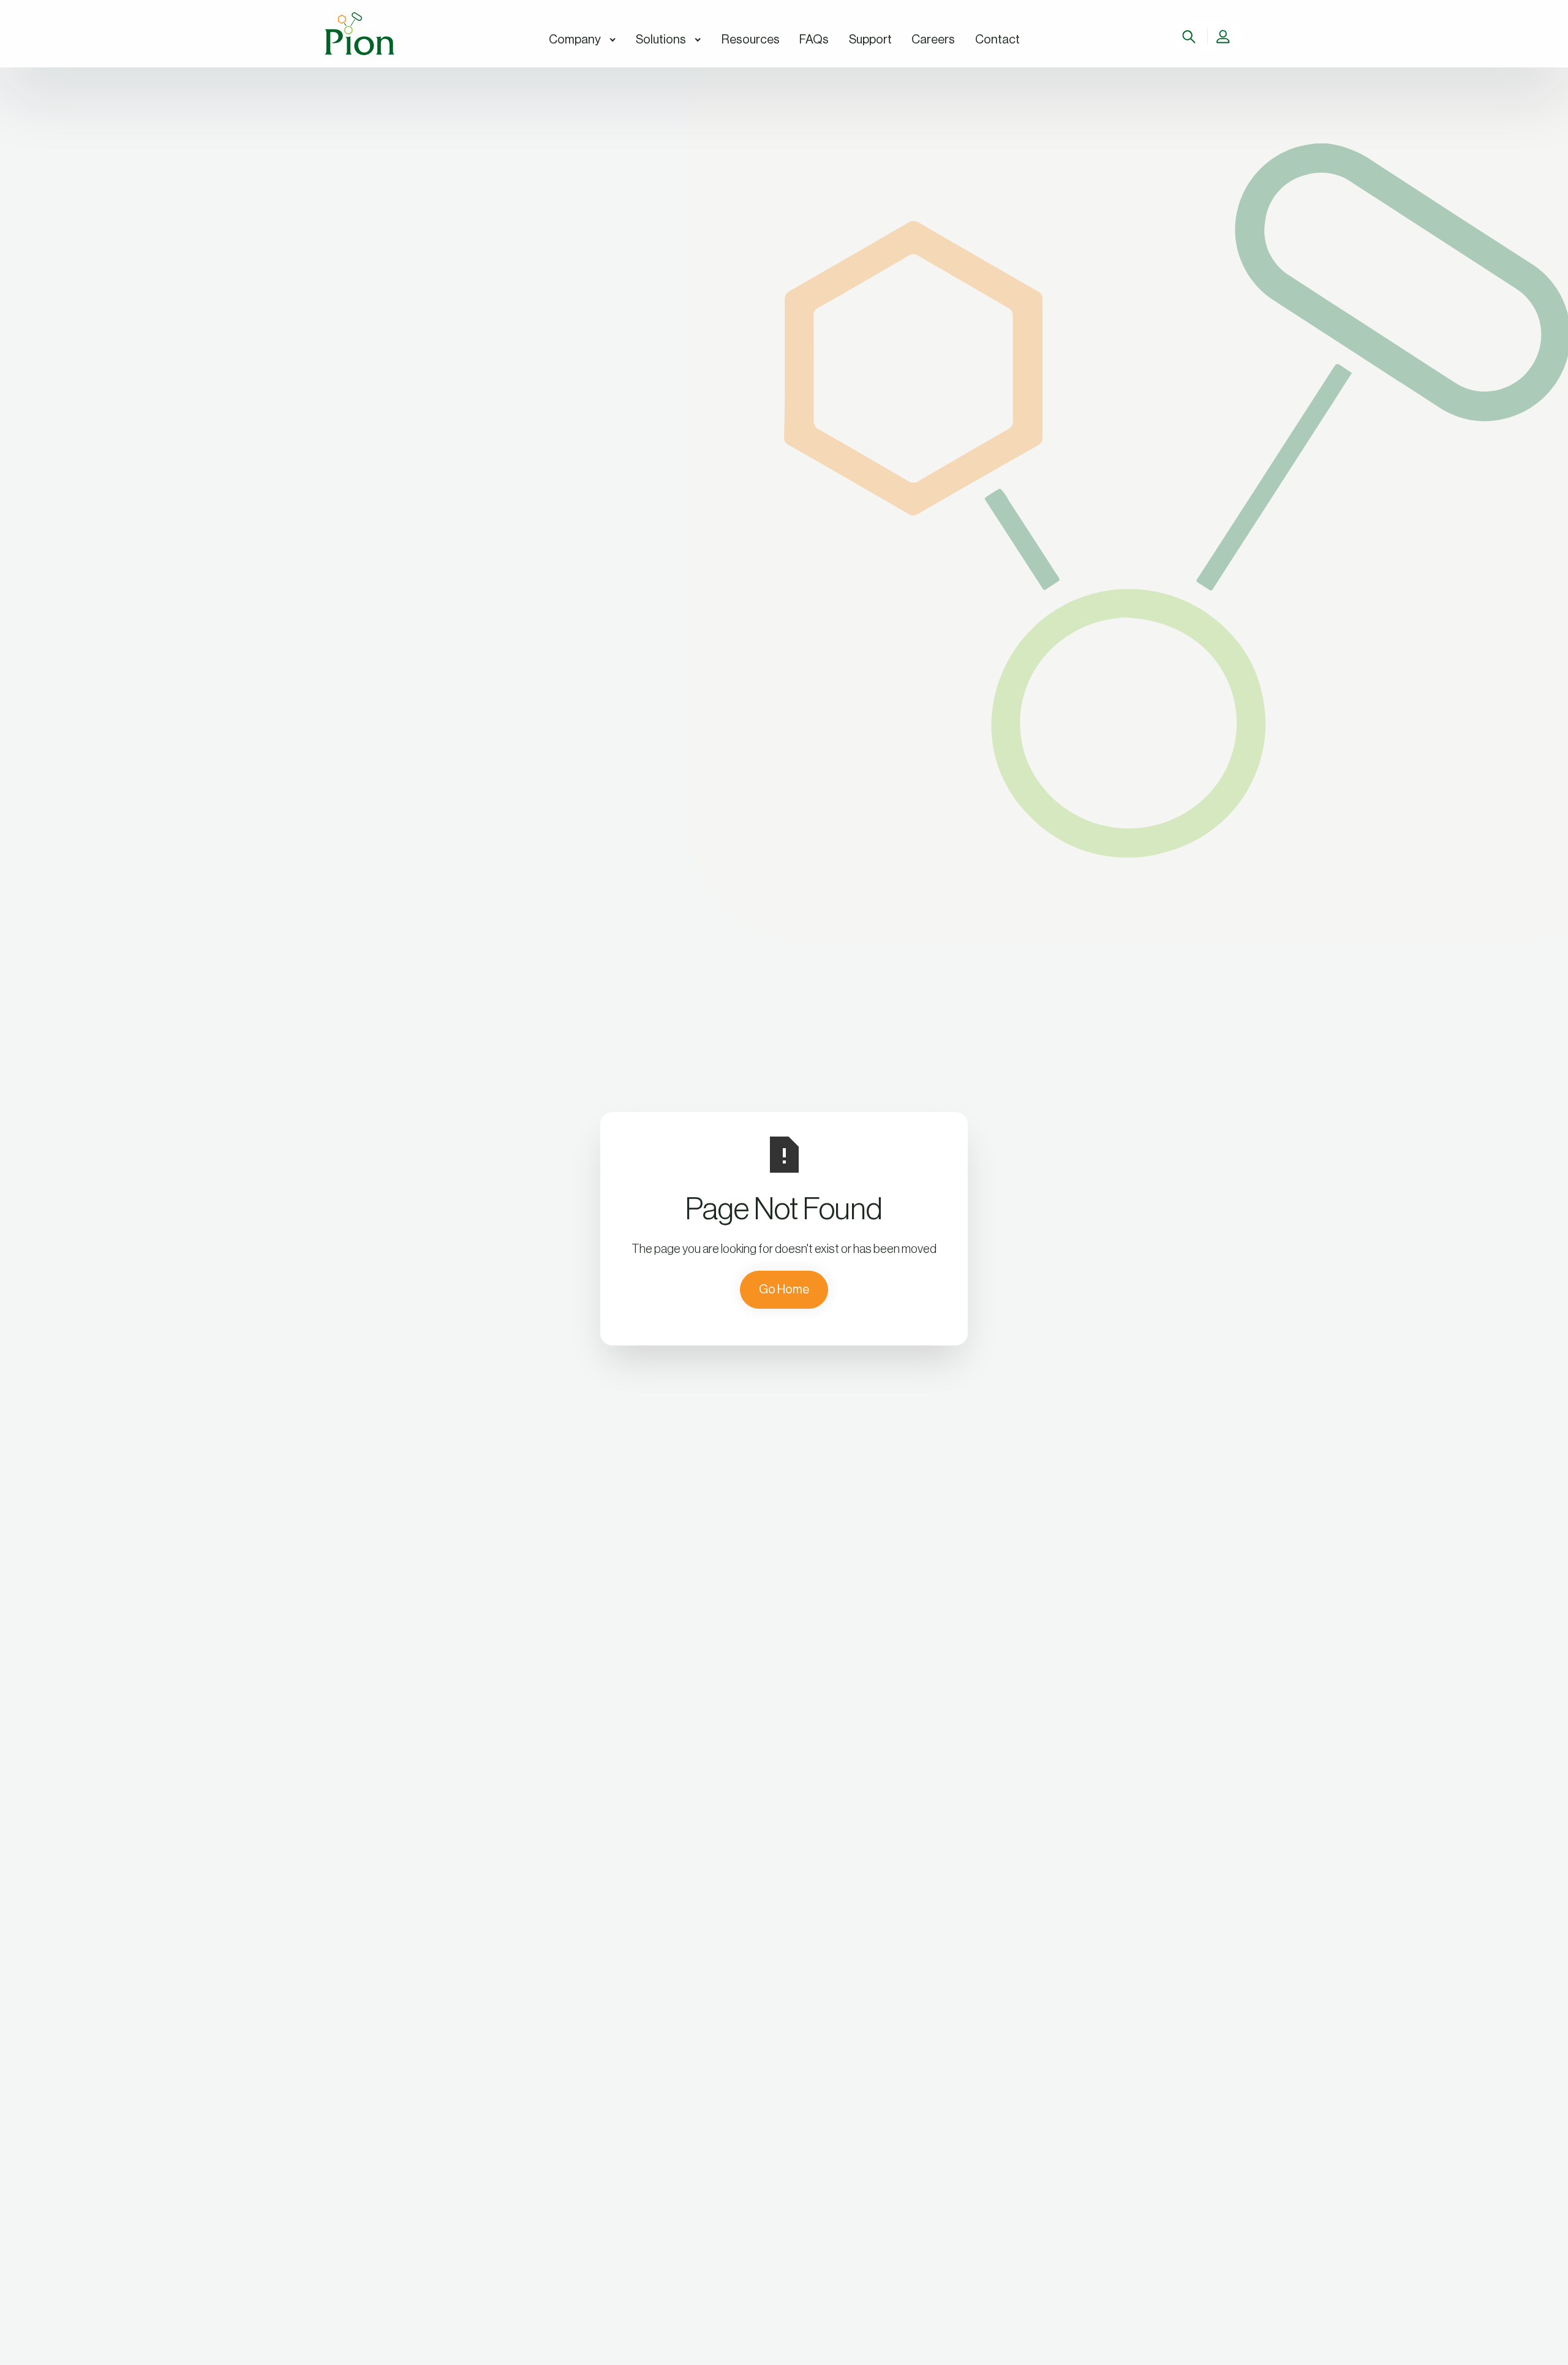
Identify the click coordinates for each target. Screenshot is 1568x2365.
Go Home (784, 1290)
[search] (1190, 37)
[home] (360, 34)
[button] (582, 40)
